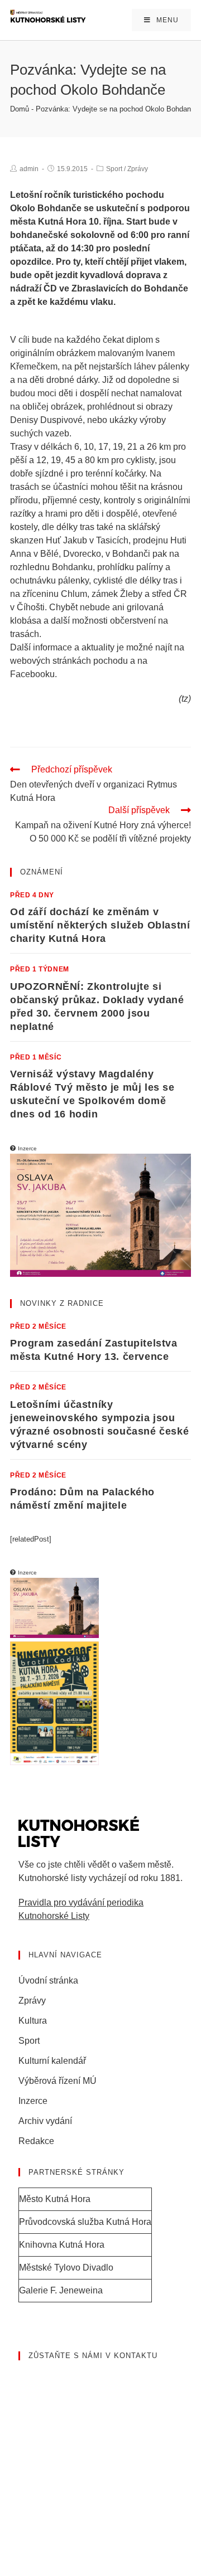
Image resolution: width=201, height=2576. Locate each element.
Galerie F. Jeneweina (61, 2290)
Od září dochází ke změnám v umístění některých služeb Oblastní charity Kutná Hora (100, 925)
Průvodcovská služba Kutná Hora (85, 2222)
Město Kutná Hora (55, 2199)
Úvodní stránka (48, 1980)
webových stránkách (51, 661)
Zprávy (138, 169)
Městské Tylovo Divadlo (66, 2268)
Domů (20, 109)
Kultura (33, 2021)
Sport (114, 169)
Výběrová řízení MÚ (58, 2081)
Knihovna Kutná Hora (62, 2245)
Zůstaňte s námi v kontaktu (93, 2356)
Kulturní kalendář (52, 2061)
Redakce (36, 2141)
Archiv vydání (45, 2121)
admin (29, 169)
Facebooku (32, 674)
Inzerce (33, 2101)
